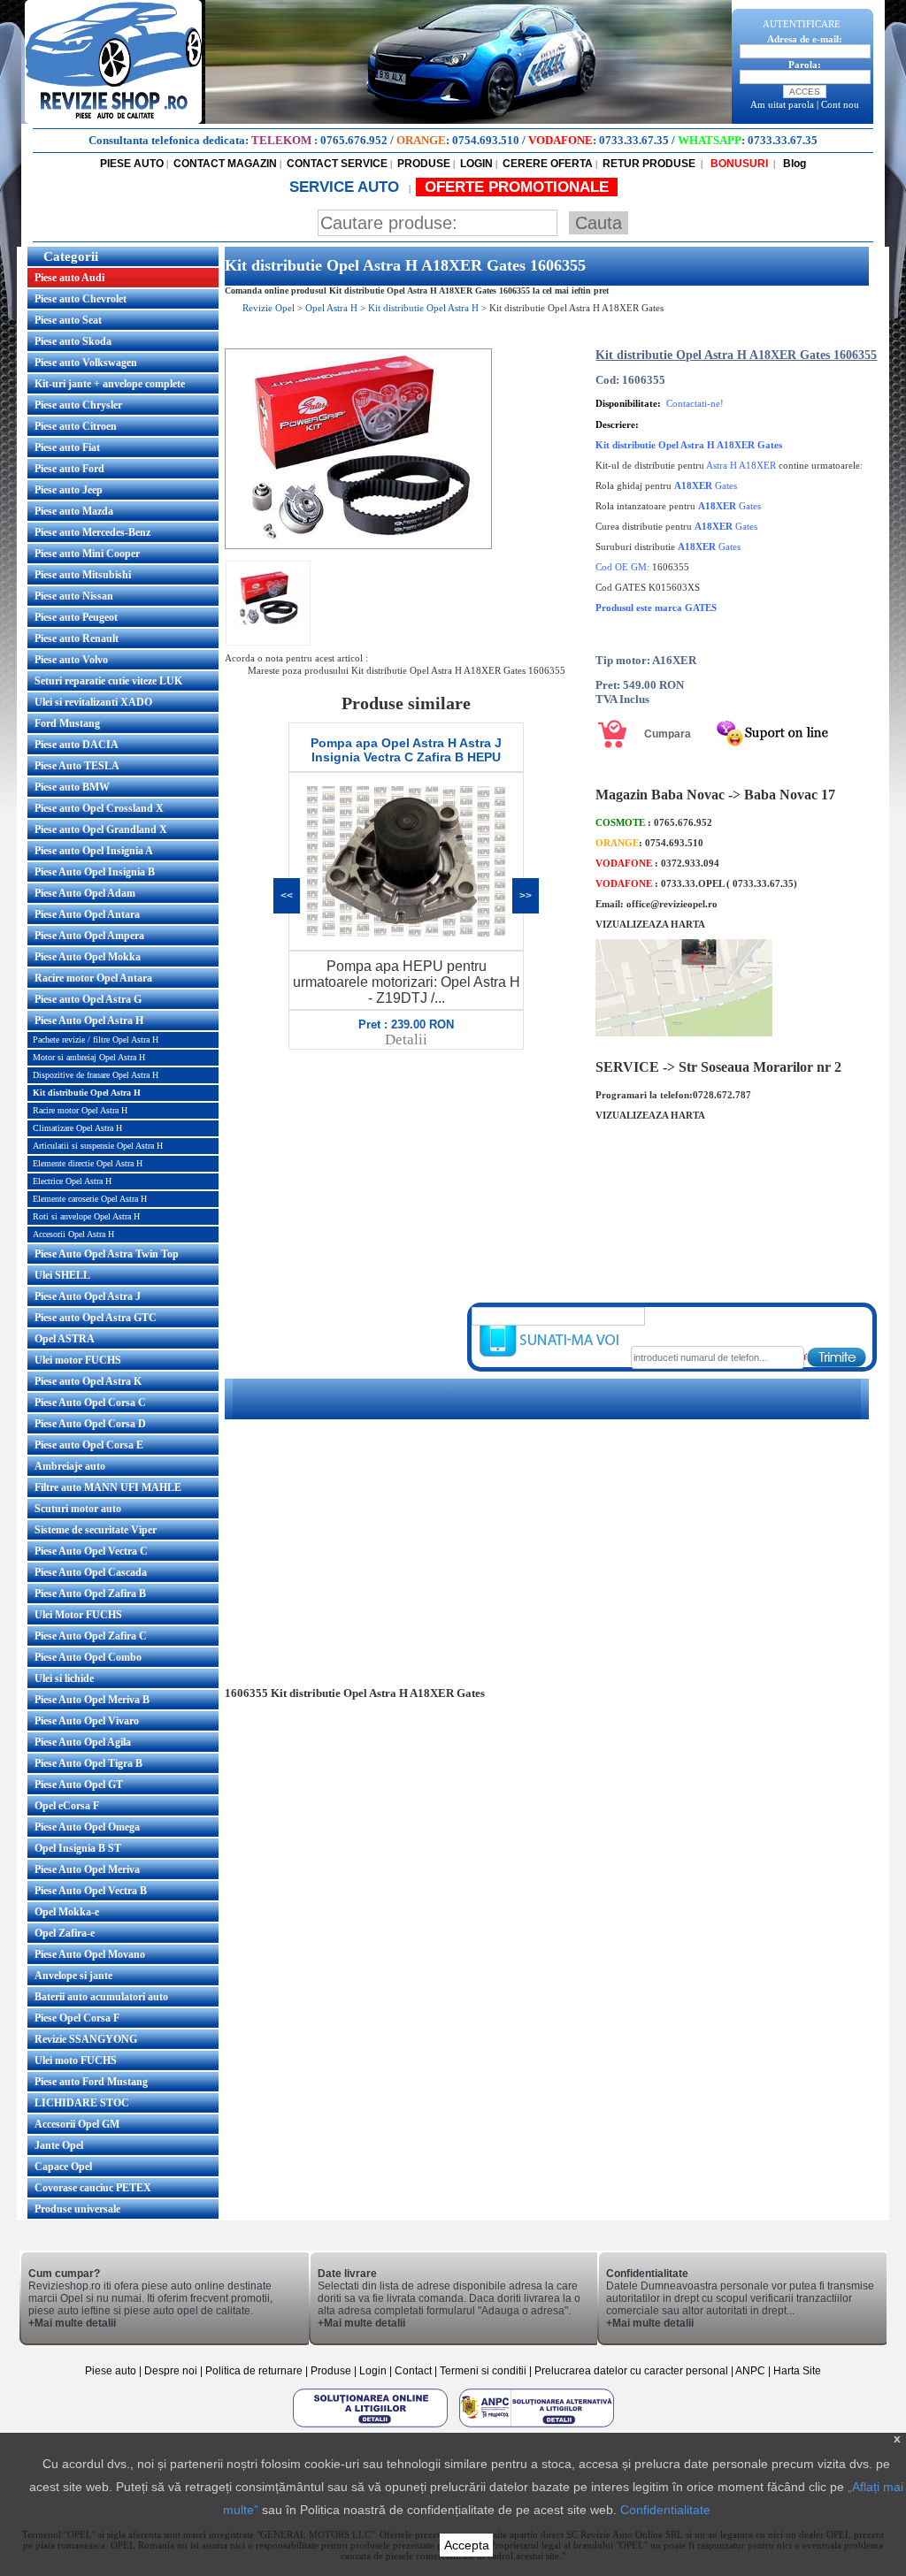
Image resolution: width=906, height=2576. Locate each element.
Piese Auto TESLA (77, 766)
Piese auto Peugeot (76, 617)
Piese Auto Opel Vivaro (87, 1721)
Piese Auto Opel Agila (83, 1742)
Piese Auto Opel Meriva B (92, 1700)
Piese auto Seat (68, 320)
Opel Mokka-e (67, 1912)
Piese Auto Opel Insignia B (95, 872)
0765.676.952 (354, 140)
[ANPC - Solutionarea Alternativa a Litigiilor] (537, 2427)
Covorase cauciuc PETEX (93, 2188)
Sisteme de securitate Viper (96, 1530)
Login (373, 2371)
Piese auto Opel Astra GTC (96, 1318)
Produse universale (77, 2209)
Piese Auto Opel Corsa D (90, 1424)
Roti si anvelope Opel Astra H (86, 1216)
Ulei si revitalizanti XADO (93, 702)
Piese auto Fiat (67, 447)
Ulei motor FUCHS (78, 1360)
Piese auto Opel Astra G (88, 999)
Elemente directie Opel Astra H (88, 1163)
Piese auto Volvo (71, 660)
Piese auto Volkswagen (86, 363)
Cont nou (840, 104)
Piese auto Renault (77, 638)
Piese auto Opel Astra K (88, 1381)
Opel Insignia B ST (78, 1848)
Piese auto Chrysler (78, 405)
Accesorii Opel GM (77, 2124)
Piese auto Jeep (69, 490)
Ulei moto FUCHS (76, 2060)
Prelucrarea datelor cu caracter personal (631, 2371)
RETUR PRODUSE (649, 164)
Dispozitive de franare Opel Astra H (96, 1075)
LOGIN (476, 164)
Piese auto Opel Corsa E (89, 1445)
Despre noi (172, 2371)
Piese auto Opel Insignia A (94, 851)
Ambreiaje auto (70, 1466)
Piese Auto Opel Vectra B (91, 1891)
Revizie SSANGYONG (86, 2039)
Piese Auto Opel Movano (90, 1954)
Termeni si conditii (483, 2371)
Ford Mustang (67, 723)
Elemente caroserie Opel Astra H (90, 1199)
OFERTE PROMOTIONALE (517, 187)
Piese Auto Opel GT (79, 1785)
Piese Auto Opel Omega (87, 1827)
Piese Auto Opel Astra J (88, 1296)
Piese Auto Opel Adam (85, 893)
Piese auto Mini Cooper (87, 554)
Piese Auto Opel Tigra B (88, 1763)
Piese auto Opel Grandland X (101, 829)
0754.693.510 (486, 140)
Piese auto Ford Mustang (91, 2082)
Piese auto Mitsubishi (83, 575)
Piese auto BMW (72, 787)
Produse (331, 2371)
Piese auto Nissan (74, 596)
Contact (413, 2371)
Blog (793, 164)
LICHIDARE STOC (82, 2103)
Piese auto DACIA (77, 745)
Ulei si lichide (64, 1678)
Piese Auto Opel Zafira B (90, 1594)
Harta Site (797, 2371)
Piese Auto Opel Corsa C (90, 1403)
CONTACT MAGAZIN (225, 164)
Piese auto (111, 2371)
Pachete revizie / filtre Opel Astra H (96, 1040)
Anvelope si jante (73, 1976)
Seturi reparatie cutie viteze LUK (108, 681)
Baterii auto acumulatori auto (101, 1997)
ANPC (750, 2371)
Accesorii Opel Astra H (73, 1234)
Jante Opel (59, 2145)
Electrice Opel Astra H (72, 1181)
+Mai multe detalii (72, 2323)
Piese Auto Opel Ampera (89, 936)
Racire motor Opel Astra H (80, 1110)
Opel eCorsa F (67, 1806)
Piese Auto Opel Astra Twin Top (107, 1254)
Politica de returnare (255, 2371)
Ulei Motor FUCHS (78, 1615)
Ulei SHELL (62, 1275)
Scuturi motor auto (78, 1509)
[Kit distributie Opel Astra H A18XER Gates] (358, 546)
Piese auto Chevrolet (81, 299)
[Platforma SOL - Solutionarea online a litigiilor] (372, 2427)
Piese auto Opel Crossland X (99, 808)
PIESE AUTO (132, 164)
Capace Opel (63, 2167)
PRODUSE (424, 164)
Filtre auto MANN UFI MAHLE (108, 1487)
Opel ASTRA (65, 1339)
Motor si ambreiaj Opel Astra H (89, 1057)
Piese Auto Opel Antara (87, 914)
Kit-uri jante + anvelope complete (110, 384)
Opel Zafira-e (65, 1933)
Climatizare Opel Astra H (77, 1128)
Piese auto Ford (69, 469)
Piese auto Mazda (74, 511)
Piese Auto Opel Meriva (87, 1869)
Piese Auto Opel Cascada (91, 1572)
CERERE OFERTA (548, 164)
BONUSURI (738, 164)
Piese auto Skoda (73, 341)
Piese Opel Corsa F (77, 2018)
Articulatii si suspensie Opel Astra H (98, 1146)
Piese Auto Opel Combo (88, 1657)
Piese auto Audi (69, 278)
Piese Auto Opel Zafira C (91, 1636)
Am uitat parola (782, 104)
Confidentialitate (665, 2510)
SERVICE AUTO (346, 187)
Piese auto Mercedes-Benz (92, 532)
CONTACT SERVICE (337, 164)
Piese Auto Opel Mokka (88, 957)
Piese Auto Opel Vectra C (91, 1551)
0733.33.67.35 (634, 140)
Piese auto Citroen (76, 426)
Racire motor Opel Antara (93, 978)
